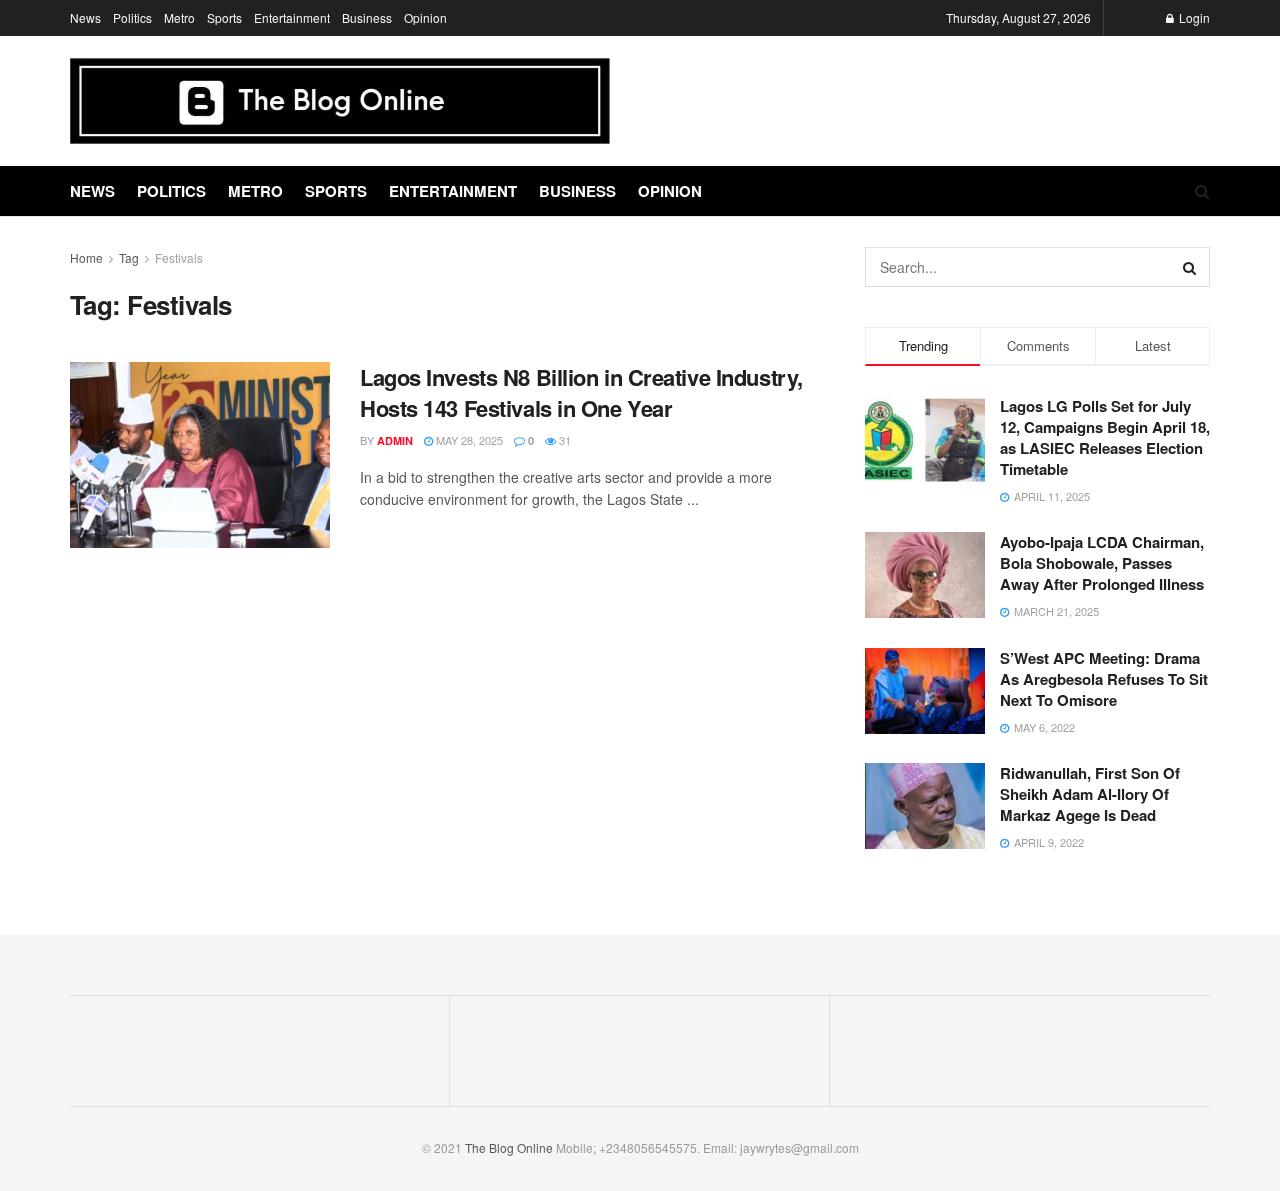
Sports (224, 17)
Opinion (425, 17)
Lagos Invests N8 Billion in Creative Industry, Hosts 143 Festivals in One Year (581, 392)
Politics (132, 17)
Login (1193, 17)
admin (395, 440)
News (85, 17)
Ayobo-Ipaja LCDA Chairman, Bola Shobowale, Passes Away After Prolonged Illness (1102, 563)
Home (86, 257)
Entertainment (292, 17)
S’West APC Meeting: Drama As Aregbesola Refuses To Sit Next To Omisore (1104, 679)
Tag (129, 257)
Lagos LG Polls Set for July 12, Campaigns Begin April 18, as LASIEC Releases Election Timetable (1105, 437)
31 (563, 440)
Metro (179, 17)
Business (367, 17)
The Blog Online (509, 1147)
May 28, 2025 (468, 440)
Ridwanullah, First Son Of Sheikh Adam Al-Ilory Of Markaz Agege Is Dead (1090, 794)
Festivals (179, 257)
